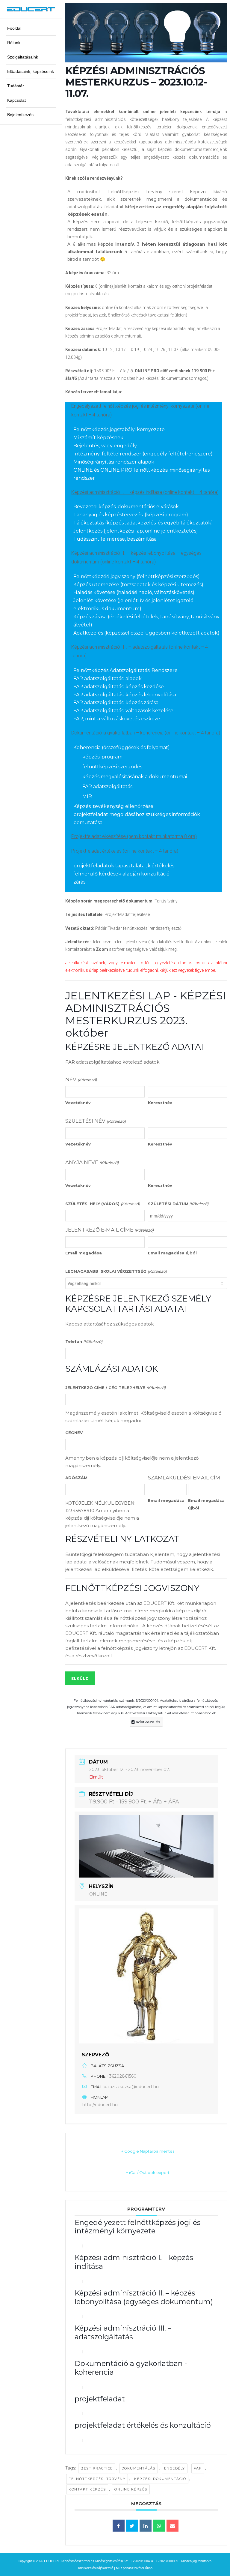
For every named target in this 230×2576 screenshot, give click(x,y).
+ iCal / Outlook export (148, 2172)
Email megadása (84, 1253)
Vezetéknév (78, 1103)
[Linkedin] (146, 2526)
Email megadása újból (172, 1253)
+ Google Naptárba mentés (148, 2151)
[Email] (172, 2526)
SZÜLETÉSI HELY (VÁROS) (102, 1204)
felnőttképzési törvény (97, 2479)
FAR (198, 2468)
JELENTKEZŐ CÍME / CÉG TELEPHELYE (115, 1388)
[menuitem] (31, 29)
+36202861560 (122, 2076)
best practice (97, 2468)
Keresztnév (160, 1103)
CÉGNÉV (74, 1433)
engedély (175, 2468)
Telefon (84, 1341)
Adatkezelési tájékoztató (96, 2568)
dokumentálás (139, 2468)
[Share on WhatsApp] (159, 2526)
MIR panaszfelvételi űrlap (134, 2568)
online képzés (131, 2489)
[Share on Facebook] (119, 2526)
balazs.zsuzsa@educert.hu (131, 2087)
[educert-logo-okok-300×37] (31, 9)
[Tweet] (132, 2526)
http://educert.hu (100, 2105)
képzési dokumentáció (160, 2479)
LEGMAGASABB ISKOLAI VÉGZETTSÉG (116, 1271)
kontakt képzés (87, 2489)
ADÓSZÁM (76, 1478)
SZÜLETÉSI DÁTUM (178, 1204)
